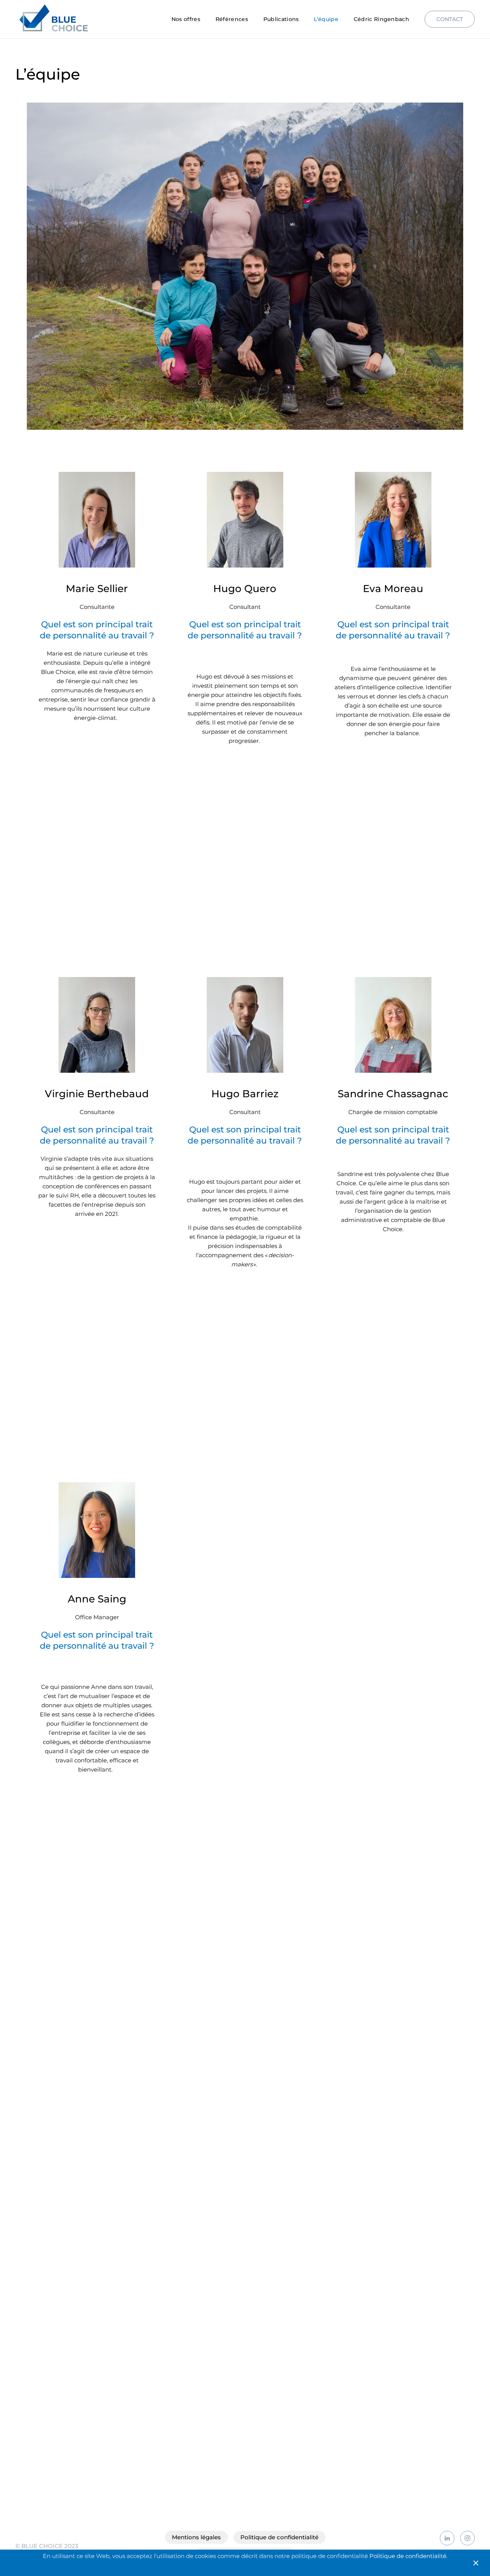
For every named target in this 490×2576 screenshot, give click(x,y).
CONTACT (450, 19)
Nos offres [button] (186, 19)
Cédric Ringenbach (381, 19)
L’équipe (326, 19)
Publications (281, 19)
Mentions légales (196, 2537)
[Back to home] (55, 19)
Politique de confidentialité (279, 2537)
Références (232, 19)
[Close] (476, 2563)
